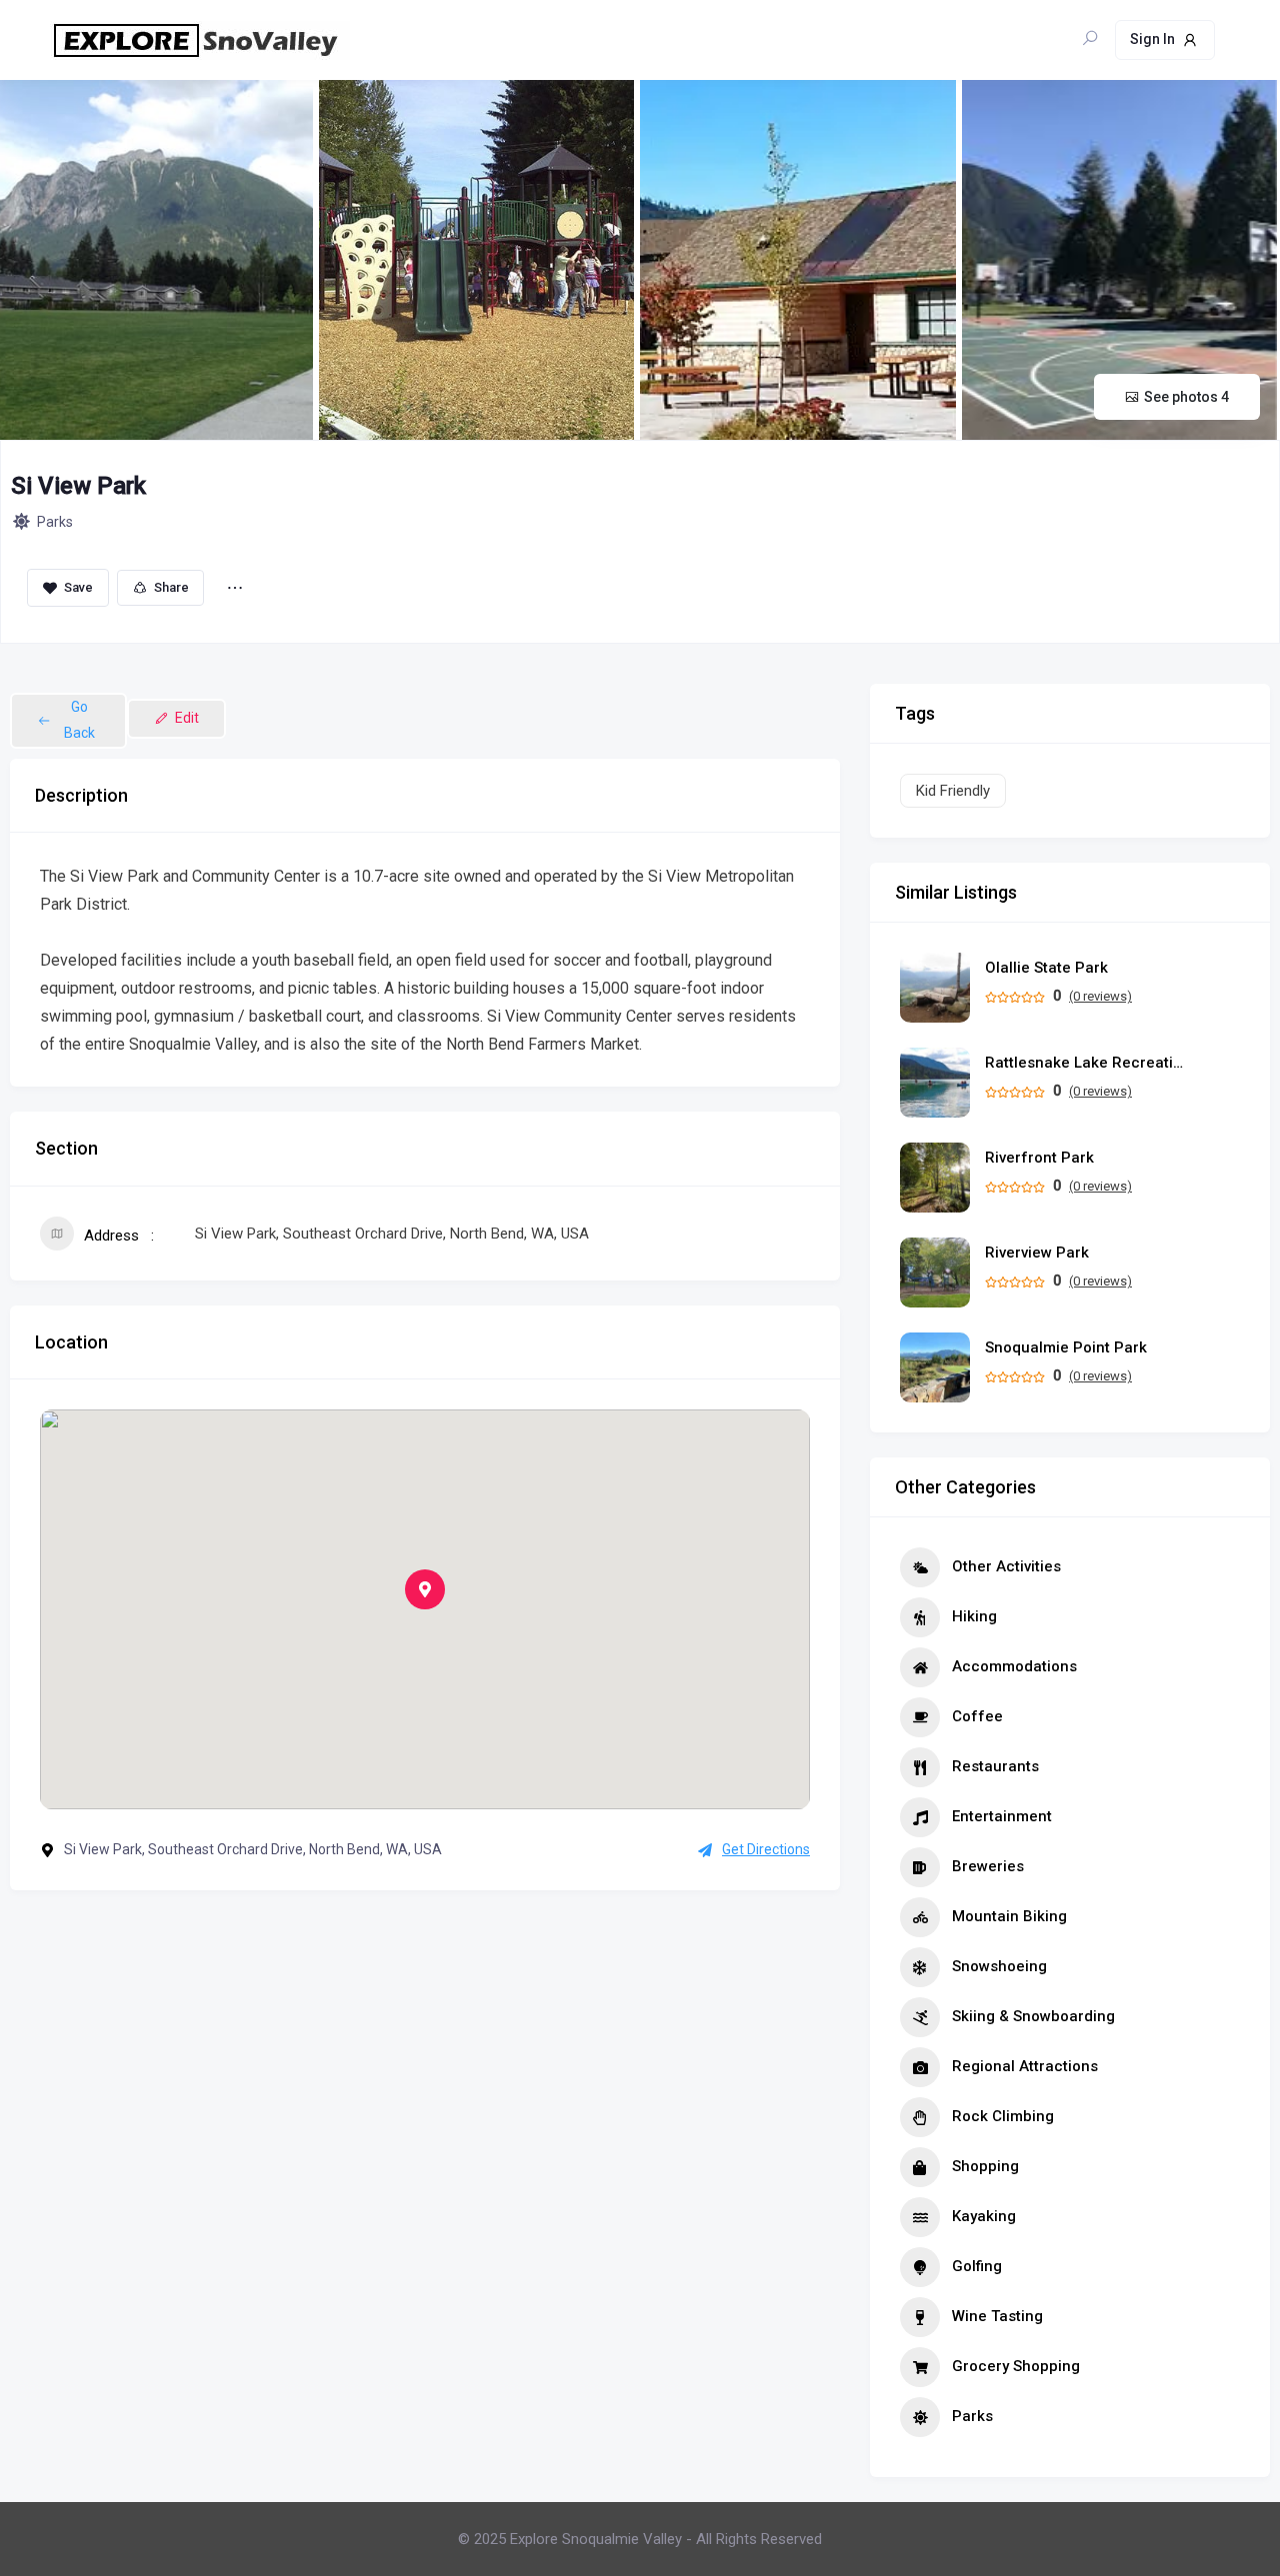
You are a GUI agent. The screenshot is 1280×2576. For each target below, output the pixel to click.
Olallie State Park (1046, 968)
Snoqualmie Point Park (1066, 1348)
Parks (55, 522)
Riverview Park (1037, 1253)
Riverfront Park (1039, 1158)
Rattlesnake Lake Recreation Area (1085, 1063)
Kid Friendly (953, 791)
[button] (425, 1589)
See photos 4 (1186, 397)
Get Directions (766, 1849)
